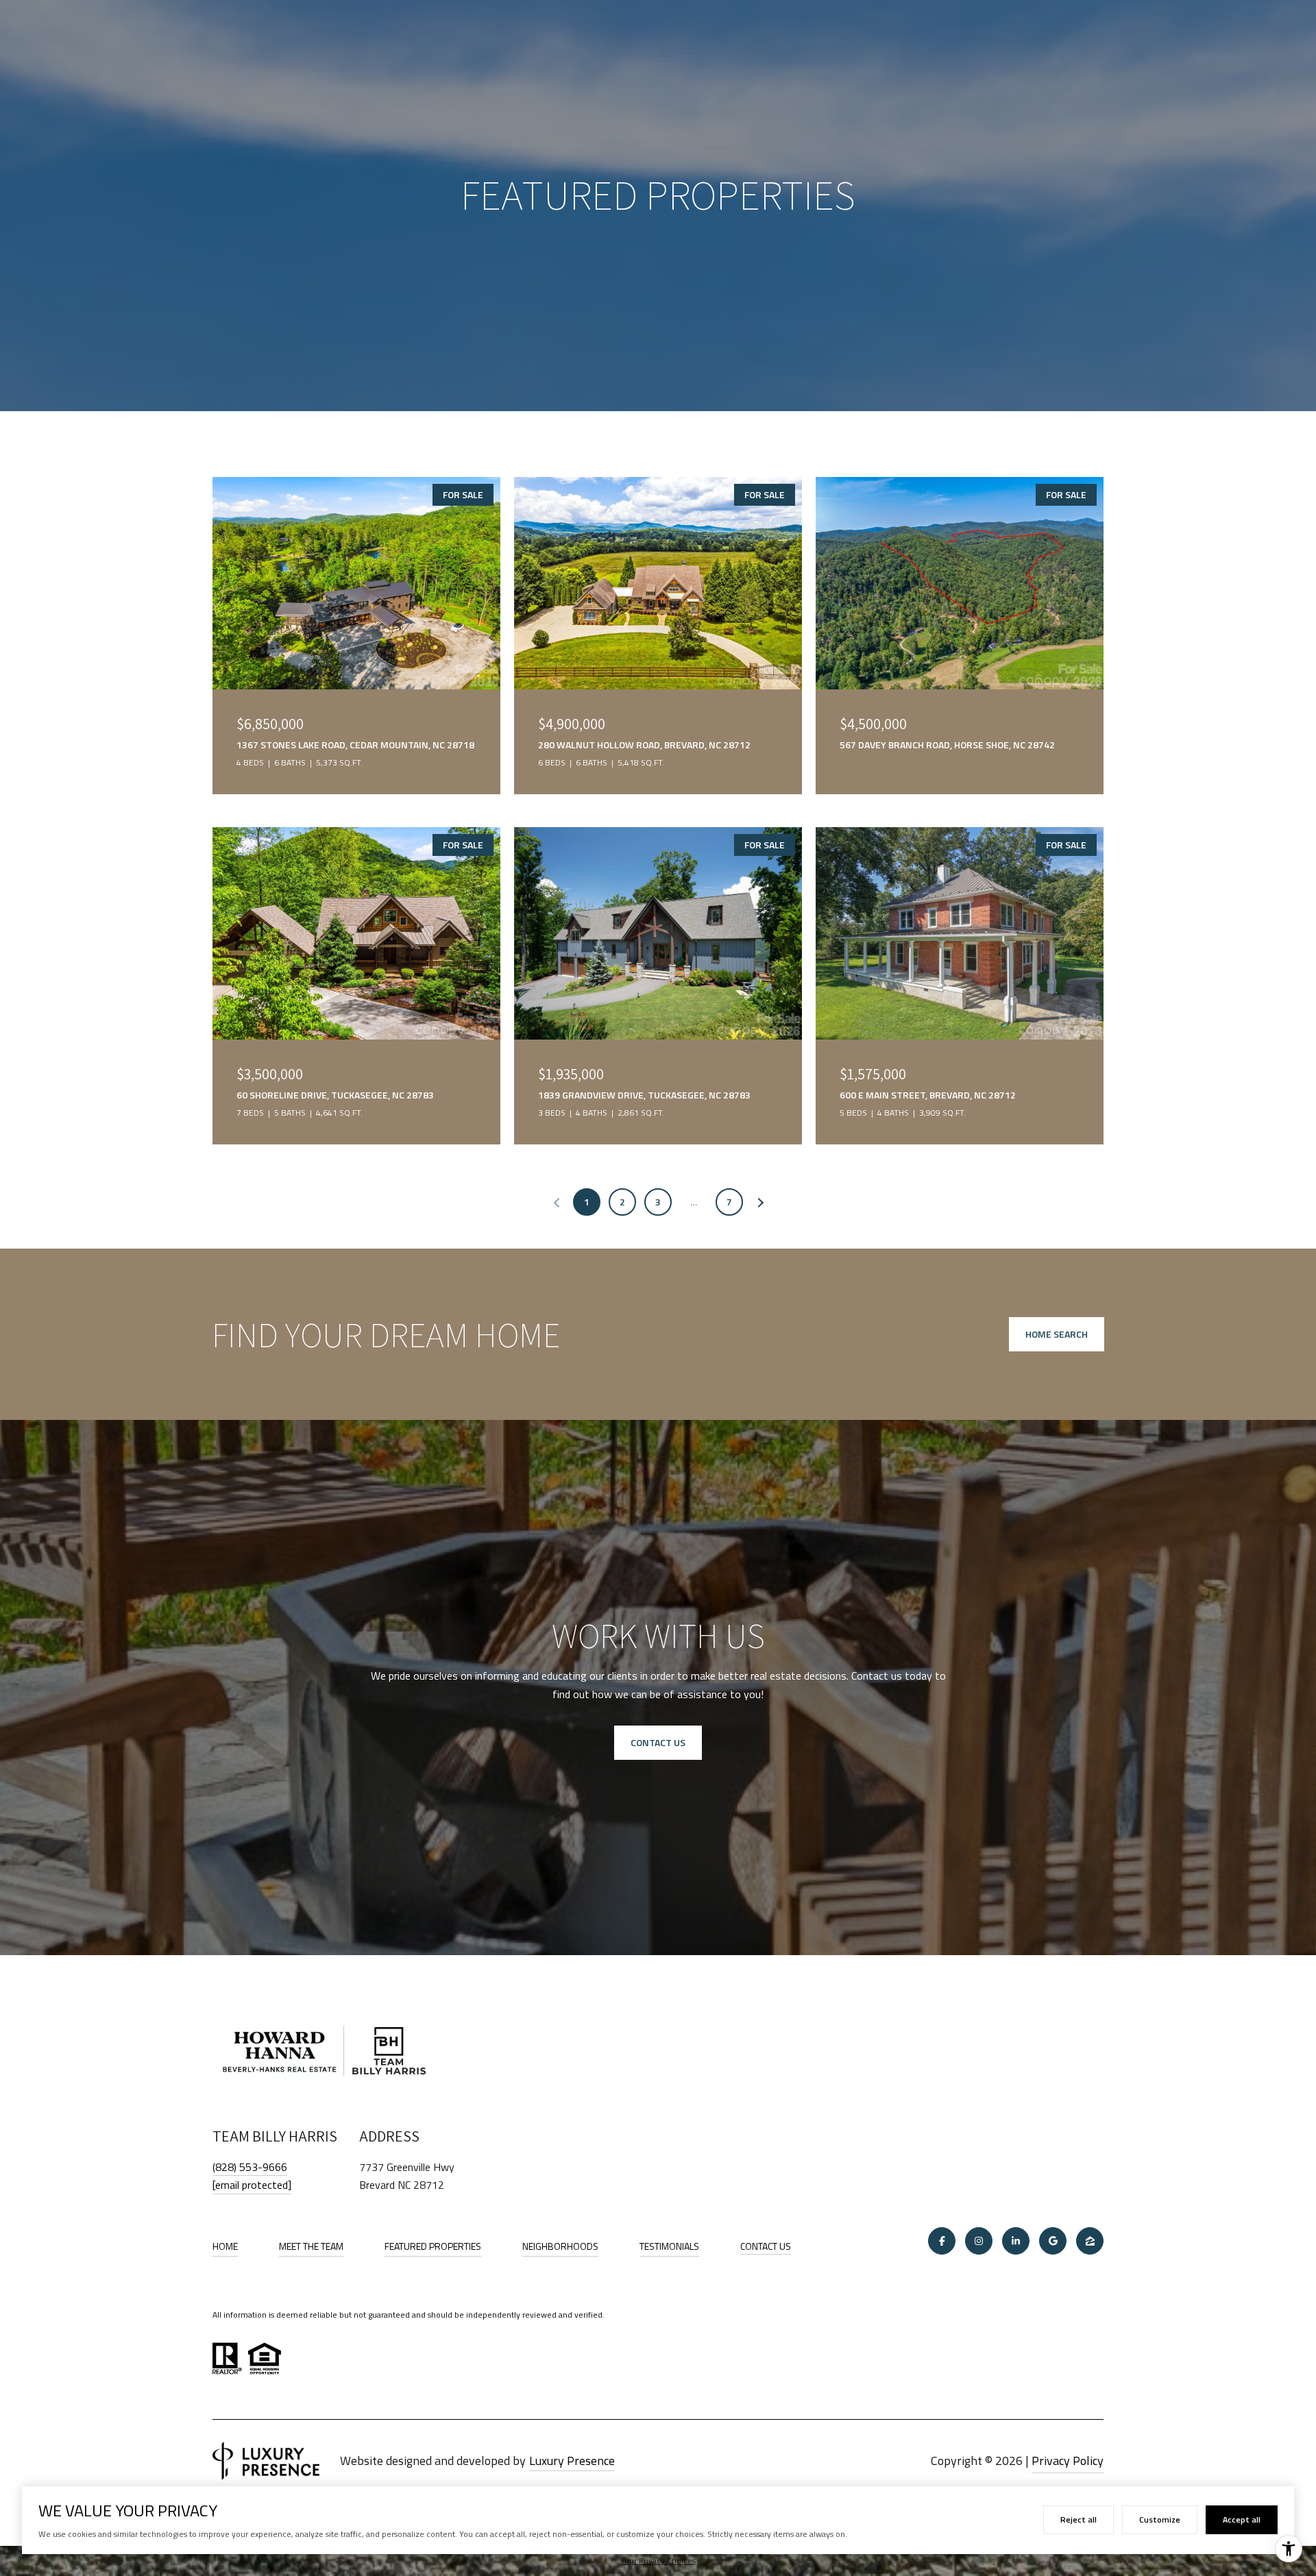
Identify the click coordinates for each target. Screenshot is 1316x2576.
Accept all (1242, 2519)
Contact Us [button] (658, 1742)
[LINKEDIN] (1016, 2241)
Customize (1160, 2519)
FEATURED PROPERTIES (433, 2246)
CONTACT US (766, 2247)
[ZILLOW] (1090, 2241)
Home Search (1057, 1334)
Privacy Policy (1068, 2461)
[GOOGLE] (1053, 2241)
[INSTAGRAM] (979, 2241)
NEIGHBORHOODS (560, 2246)
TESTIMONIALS (669, 2246)
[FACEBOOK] (942, 2241)
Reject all (1079, 2519)
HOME (225, 2246)
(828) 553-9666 (250, 2167)
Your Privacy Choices (658, 2561)
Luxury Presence (572, 2461)
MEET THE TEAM (311, 2246)
